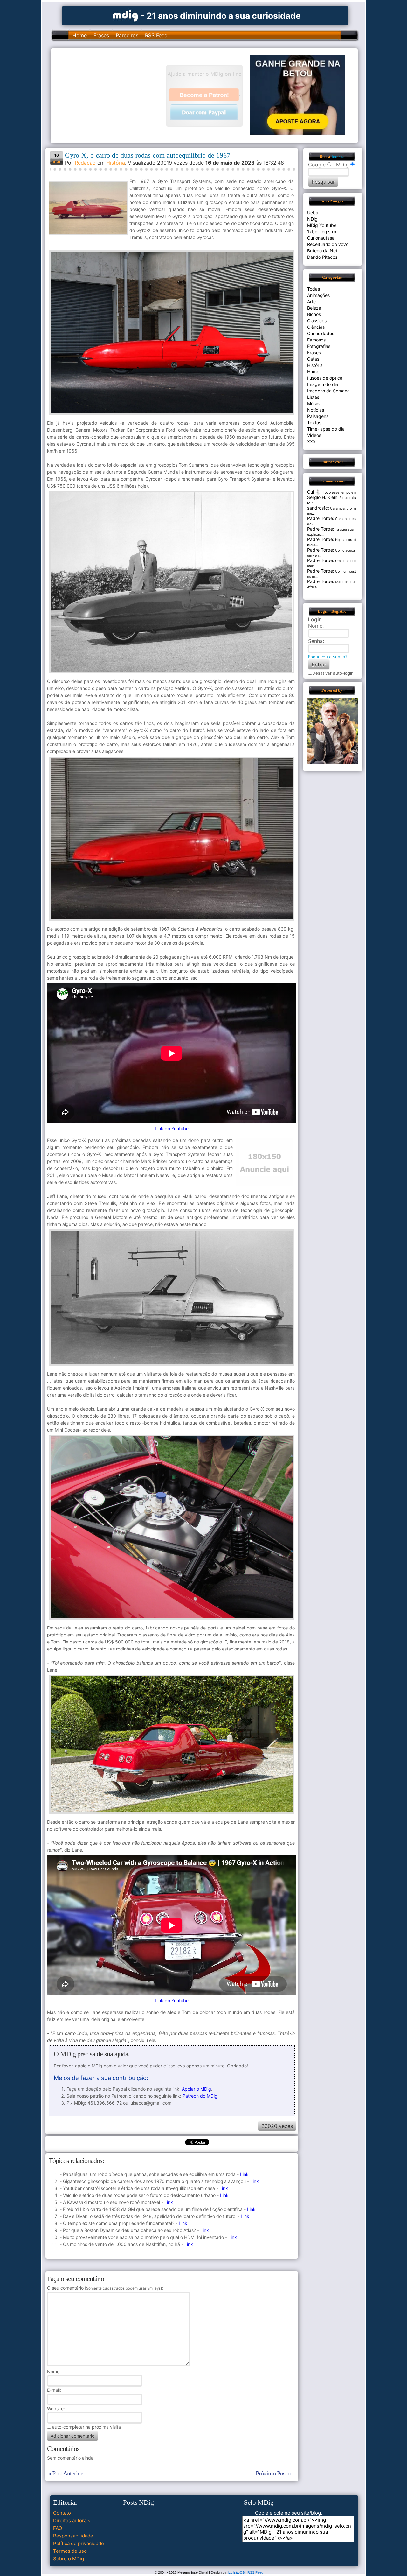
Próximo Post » (273, 2473)
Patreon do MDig (200, 2096)
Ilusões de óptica (325, 378)
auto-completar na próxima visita (86, 2427)
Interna (338, 157)
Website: (56, 2408)
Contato (62, 2513)
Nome (53, 2372)
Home (80, 35)
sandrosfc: (318, 508)
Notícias (316, 410)
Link (244, 2174)
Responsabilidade (73, 2536)
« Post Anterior (65, 2473)
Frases (101, 35)
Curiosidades (321, 333)
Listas (313, 397)
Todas (314, 289)
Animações (318, 295)
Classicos (317, 321)
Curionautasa (321, 238)
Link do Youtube (172, 1128)
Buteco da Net (322, 251)
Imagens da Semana (328, 391)
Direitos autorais (72, 2520)
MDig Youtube (322, 225)
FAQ (58, 2528)
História (116, 163)
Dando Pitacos (322, 257)
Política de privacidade (79, 2543)
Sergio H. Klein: (323, 497)
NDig (312, 219)
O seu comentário (104, 2288)
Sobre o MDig (69, 2559)
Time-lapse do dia (326, 429)
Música (314, 403)
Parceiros (127, 35)
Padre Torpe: (321, 518)
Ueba (313, 212)
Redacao (85, 163)
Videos (314, 435)
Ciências (316, 327)
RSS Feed (156, 35)
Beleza (314, 308)
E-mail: (54, 2390)
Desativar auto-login (333, 673)
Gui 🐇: (314, 492)
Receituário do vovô (328, 244)
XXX (311, 442)
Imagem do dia (323, 384)
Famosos (316, 340)
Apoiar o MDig (197, 2089)
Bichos (314, 314)
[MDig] (126, 15)
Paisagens (318, 416)
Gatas (313, 359)
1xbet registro (322, 232)
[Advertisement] (112, 95)
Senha (315, 641)
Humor (314, 372)
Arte (311, 302)
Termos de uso (70, 2551)
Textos (314, 422)
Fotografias (319, 346)
